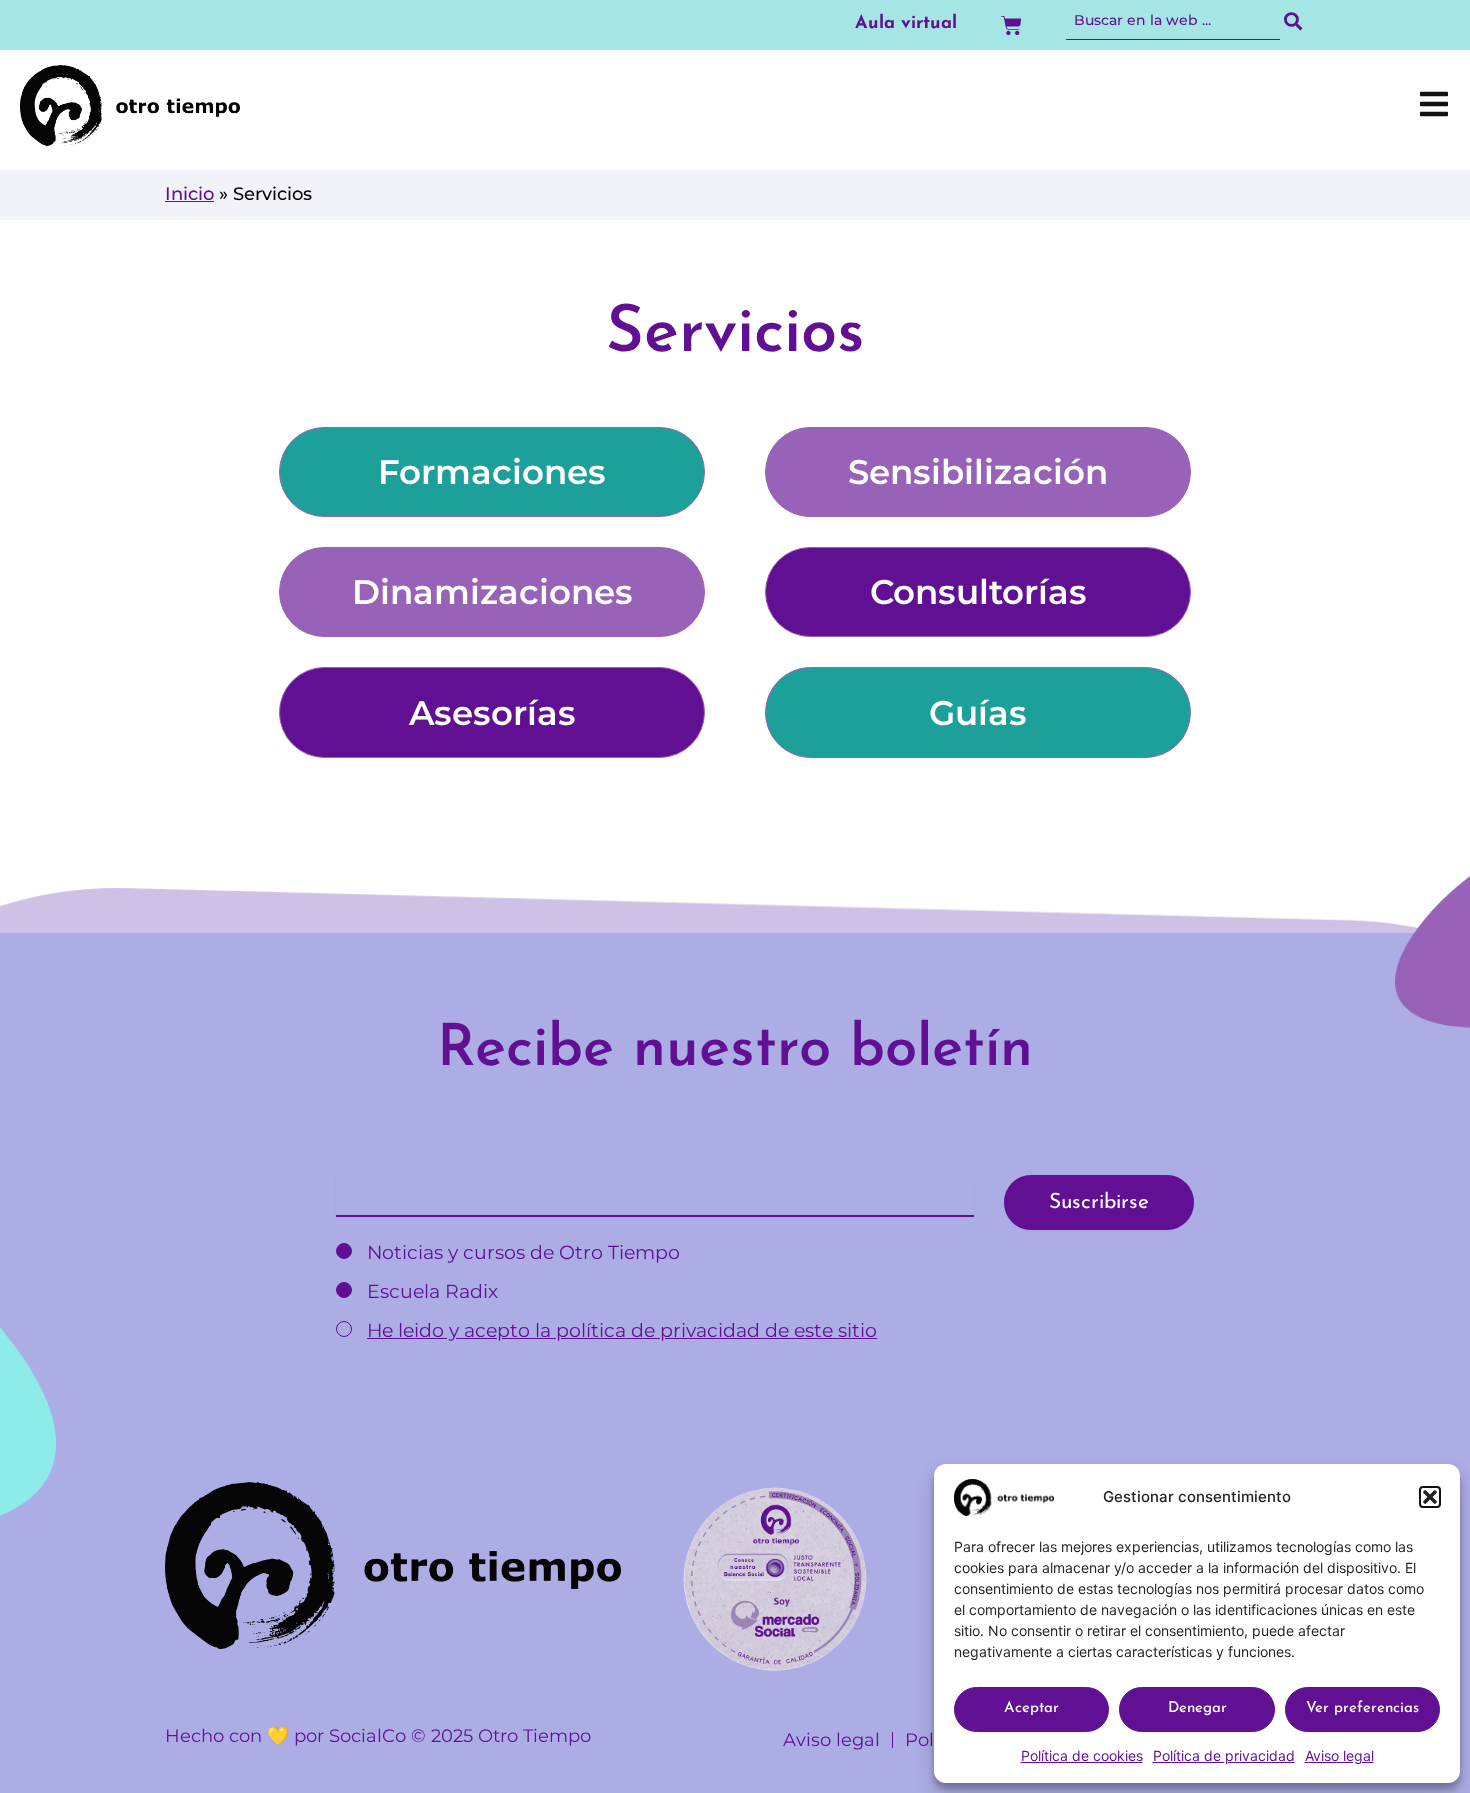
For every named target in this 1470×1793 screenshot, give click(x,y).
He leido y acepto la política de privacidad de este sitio (622, 1330)
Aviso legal (1339, 1755)
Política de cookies (1082, 1755)
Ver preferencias (1362, 1708)
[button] (1430, 1497)
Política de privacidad (1224, 1755)
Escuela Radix (430, 1291)
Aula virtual (906, 24)
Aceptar (1031, 1708)
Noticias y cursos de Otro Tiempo (521, 1252)
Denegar (1197, 1708)
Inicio (189, 194)
